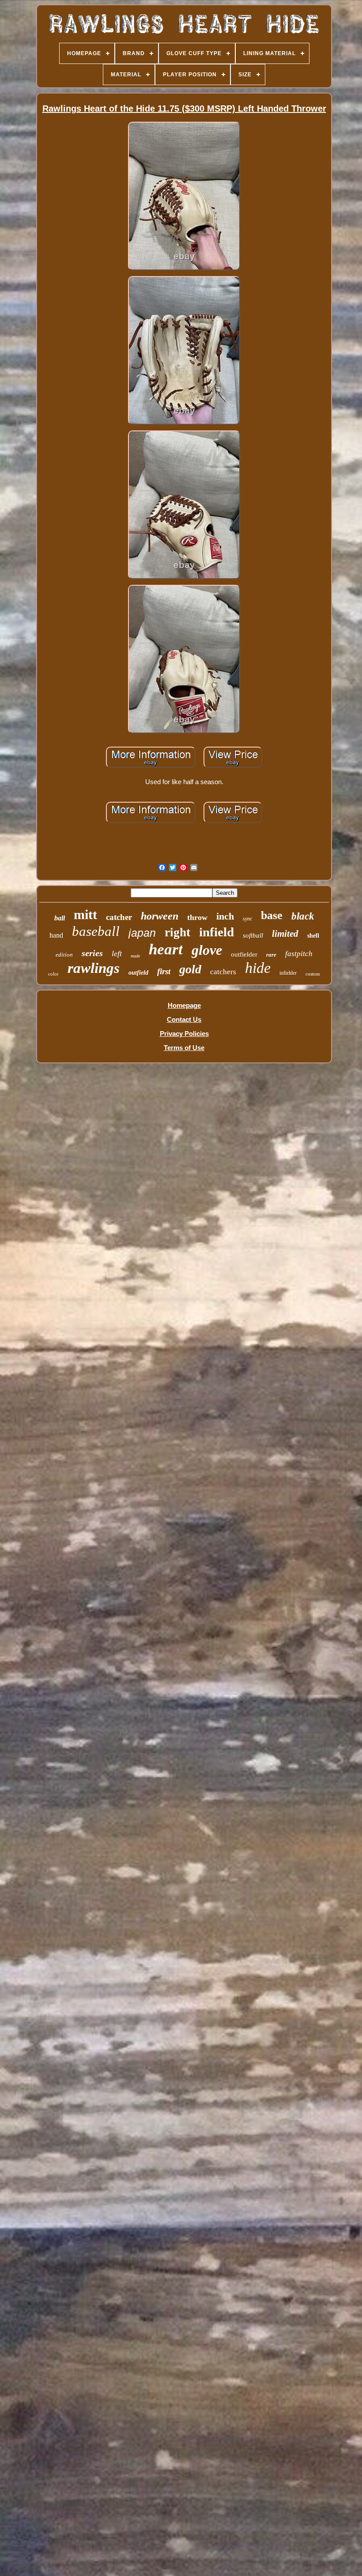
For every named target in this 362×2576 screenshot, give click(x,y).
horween (160, 916)
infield (217, 932)
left (117, 953)
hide (258, 968)
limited (285, 934)
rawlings (94, 968)
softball (253, 935)
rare (271, 955)
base (272, 915)
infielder (288, 973)
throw (197, 917)
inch (225, 916)
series (92, 953)
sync (247, 919)
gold (190, 969)
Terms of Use (184, 1048)
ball (60, 918)
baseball (96, 931)
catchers (223, 972)
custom (313, 974)
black (303, 916)
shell (313, 936)
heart (166, 949)
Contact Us (184, 1019)
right (177, 932)
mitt (85, 914)
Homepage (184, 1005)
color (53, 974)
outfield (138, 973)
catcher (119, 917)
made (135, 956)
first (164, 971)
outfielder (244, 954)
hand (56, 935)
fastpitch (299, 954)
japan (142, 933)
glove (207, 950)
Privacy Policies (184, 1034)
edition (64, 955)
